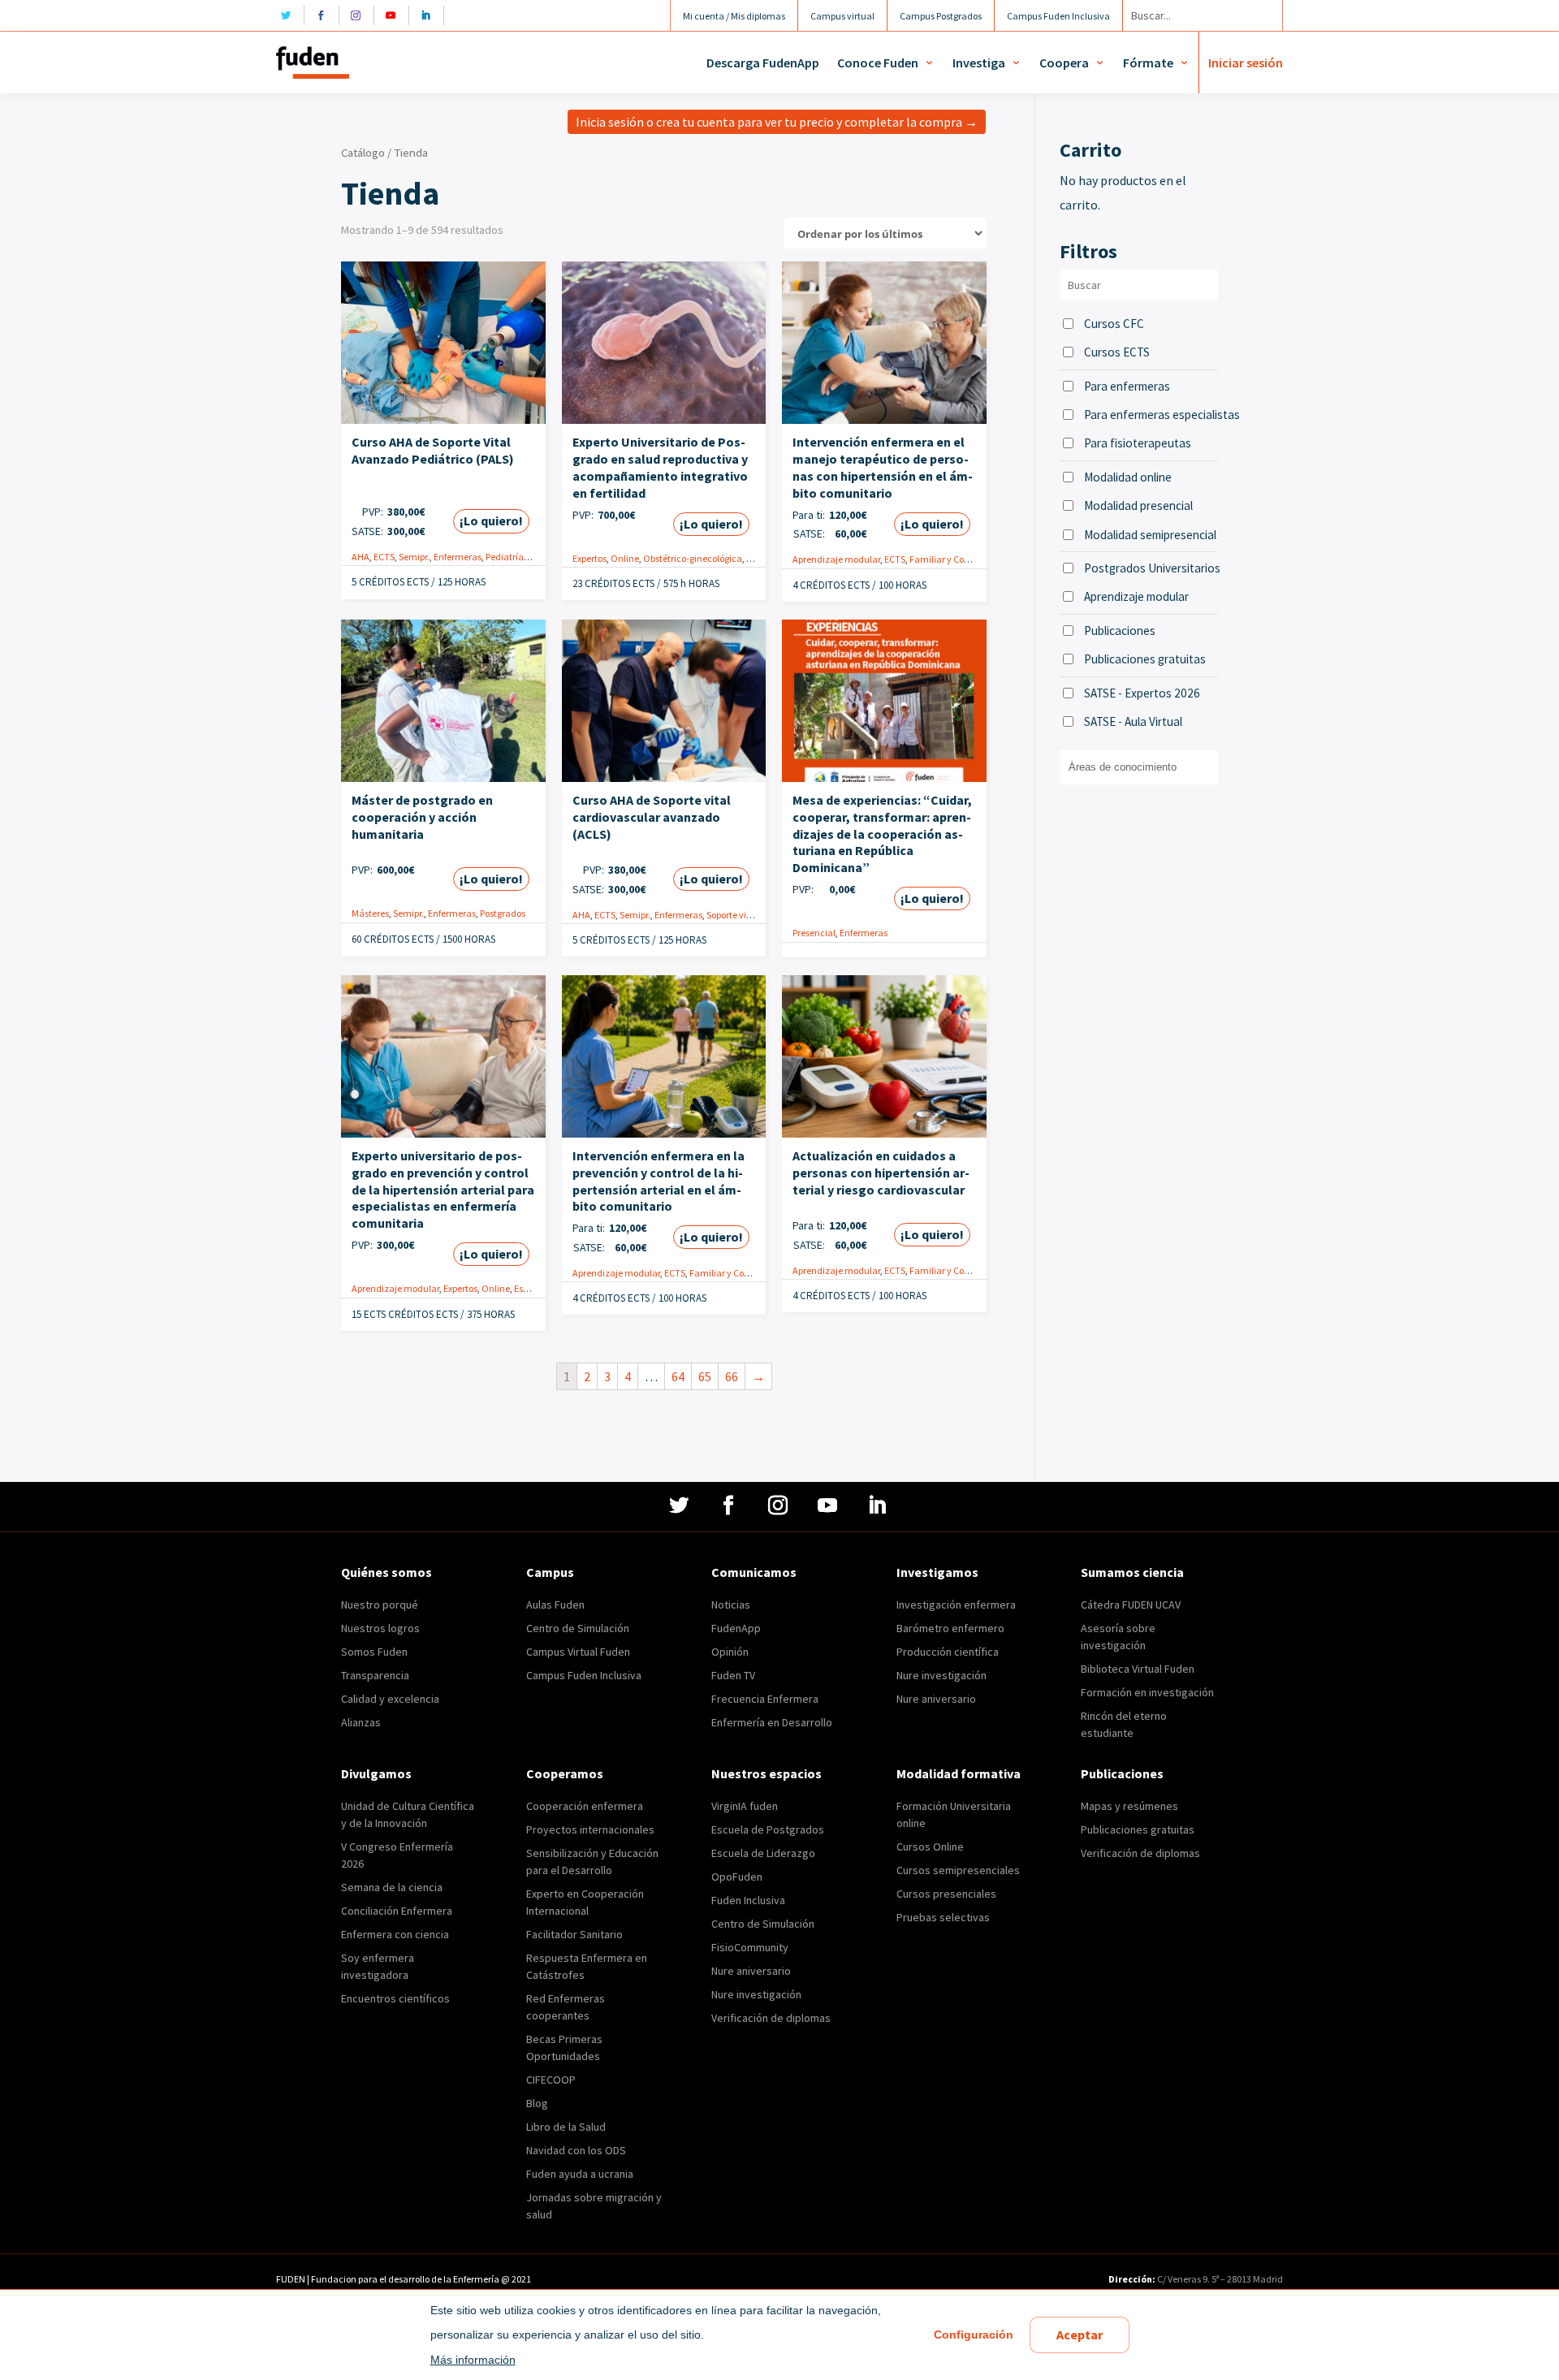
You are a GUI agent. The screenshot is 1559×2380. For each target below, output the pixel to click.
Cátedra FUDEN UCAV (1131, 1605)
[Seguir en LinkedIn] (430, 15)
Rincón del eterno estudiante (1124, 1724)
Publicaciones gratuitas (1145, 659)
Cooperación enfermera (585, 1806)
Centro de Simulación (578, 1628)
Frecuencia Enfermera (765, 1699)
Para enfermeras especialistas (1151, 415)
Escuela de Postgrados (768, 1829)
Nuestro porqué (380, 1605)
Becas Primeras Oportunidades (564, 2047)
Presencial (814, 933)
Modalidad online (1128, 477)
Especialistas (541, 1288)
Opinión (730, 1652)
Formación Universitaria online (954, 1814)
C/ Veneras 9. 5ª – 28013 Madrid (1219, 2279)
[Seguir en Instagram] (360, 15)
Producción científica (948, 1652)
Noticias (731, 1605)
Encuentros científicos (395, 1998)
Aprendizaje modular (836, 559)
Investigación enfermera (956, 1605)
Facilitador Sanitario (574, 1934)
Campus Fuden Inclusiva (584, 1675)
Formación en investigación (1147, 1692)
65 (705, 1376)
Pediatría (505, 557)
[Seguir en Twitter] (290, 15)
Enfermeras (458, 557)
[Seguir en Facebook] (325, 15)
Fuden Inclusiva (748, 1900)
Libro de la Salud (566, 2127)
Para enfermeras (1127, 386)
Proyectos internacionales (590, 1829)
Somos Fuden (374, 1652)
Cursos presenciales (946, 1894)
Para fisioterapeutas (1138, 443)
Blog (537, 2103)
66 (732, 1376)
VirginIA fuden (745, 1806)
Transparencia (375, 1675)
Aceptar (1080, 2335)
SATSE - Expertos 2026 (1142, 693)
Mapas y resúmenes (1129, 1806)
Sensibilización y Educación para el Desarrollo (592, 1862)
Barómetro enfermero (950, 1628)
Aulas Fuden (555, 1605)
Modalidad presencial (1138, 505)
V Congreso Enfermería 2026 (397, 1855)
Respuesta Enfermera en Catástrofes (587, 1966)
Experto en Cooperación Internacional (585, 1902)
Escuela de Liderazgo (763, 1853)
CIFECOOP (551, 2080)
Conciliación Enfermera (397, 1911)
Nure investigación (941, 1675)
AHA (361, 557)
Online (625, 558)
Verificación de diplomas (771, 2018)
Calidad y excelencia (390, 1699)
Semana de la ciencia (392, 1887)
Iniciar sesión (1246, 63)
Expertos (589, 558)
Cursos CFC (1114, 324)
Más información (473, 2360)
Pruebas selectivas (943, 1917)
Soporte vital (732, 915)
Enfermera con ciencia (395, 1934)
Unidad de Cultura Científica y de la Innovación (408, 1814)
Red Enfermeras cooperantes (566, 2007)
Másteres (370, 913)
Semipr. (414, 557)
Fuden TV (733, 1675)
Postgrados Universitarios (1151, 568)
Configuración (974, 2335)
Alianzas (361, 1722)
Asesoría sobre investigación (1118, 1637)
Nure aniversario (936, 1699)
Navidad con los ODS (576, 2150)
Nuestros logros (380, 1628)
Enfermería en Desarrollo (772, 1722)
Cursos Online (930, 1847)
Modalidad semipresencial (1150, 535)
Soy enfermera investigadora (378, 1966)
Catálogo (363, 153)
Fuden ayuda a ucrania (580, 2174)
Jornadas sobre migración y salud (594, 2206)
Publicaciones (1120, 631)
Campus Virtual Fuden (578, 1652)
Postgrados (503, 913)
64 (678, 1376)
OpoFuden (737, 1877)
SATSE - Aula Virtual (1133, 721)
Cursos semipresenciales (958, 1870)
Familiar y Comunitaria (958, 559)
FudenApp (736, 1628)
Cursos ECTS (1117, 352)
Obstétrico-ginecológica (693, 558)
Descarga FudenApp (763, 63)
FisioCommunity (750, 1947)
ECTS (384, 557)
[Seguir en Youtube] (395, 15)
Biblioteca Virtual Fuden (1138, 1669)
